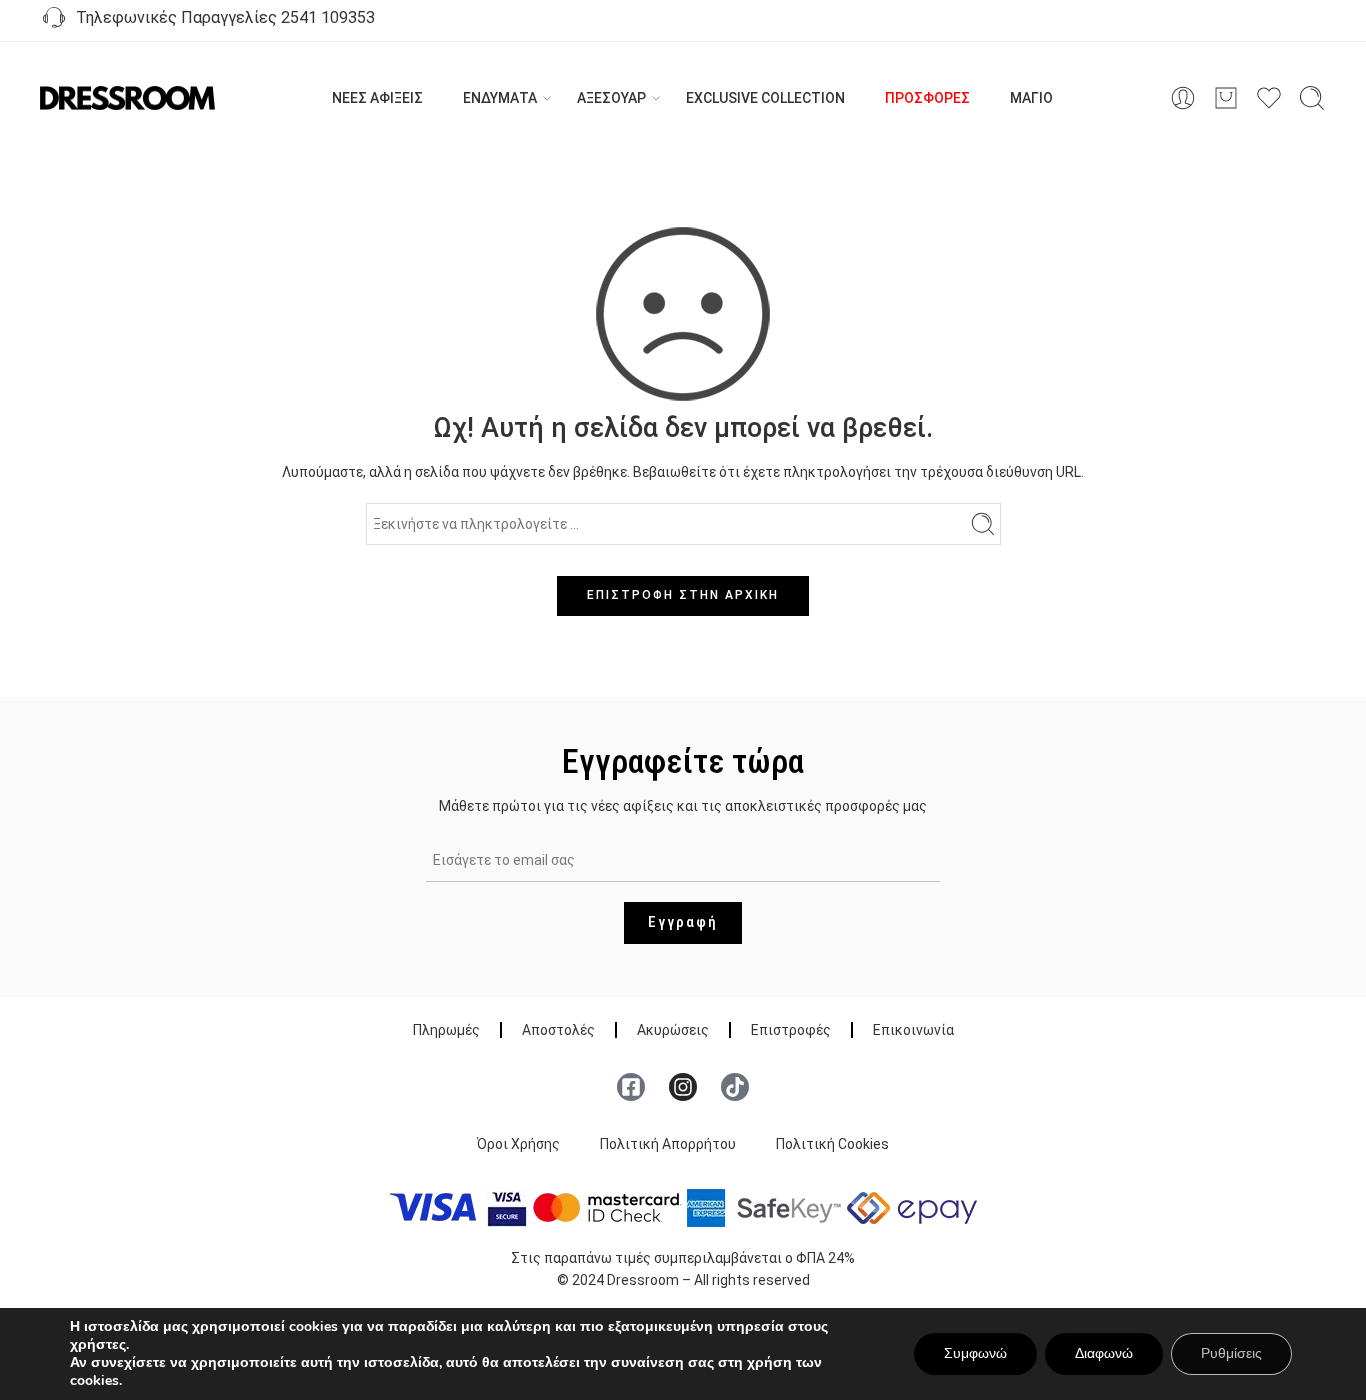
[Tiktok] (735, 1087)
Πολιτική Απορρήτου (668, 1144)
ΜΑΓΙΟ (1031, 98)
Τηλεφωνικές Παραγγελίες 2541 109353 (221, 17)
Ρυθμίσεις (1231, 1353)
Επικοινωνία (913, 1030)
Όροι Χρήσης (518, 1144)
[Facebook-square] (631, 1087)
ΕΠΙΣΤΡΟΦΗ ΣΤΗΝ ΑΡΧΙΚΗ (683, 595)
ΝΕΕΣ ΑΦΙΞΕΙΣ (377, 98)
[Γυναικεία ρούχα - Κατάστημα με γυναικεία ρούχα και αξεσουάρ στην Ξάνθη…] (127, 98)
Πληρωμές (446, 1030)
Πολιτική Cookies (832, 1144)
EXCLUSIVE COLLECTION (765, 98)
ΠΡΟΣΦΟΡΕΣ (927, 98)
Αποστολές (558, 1030)
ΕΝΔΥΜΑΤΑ (500, 98)
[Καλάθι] (1226, 98)
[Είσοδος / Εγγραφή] (1183, 98)
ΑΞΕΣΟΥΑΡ (611, 98)
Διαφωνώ (1104, 1353)
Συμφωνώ (975, 1353)
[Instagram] (683, 1087)
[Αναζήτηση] (1312, 98)
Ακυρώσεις (673, 1030)
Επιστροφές (791, 1030)
